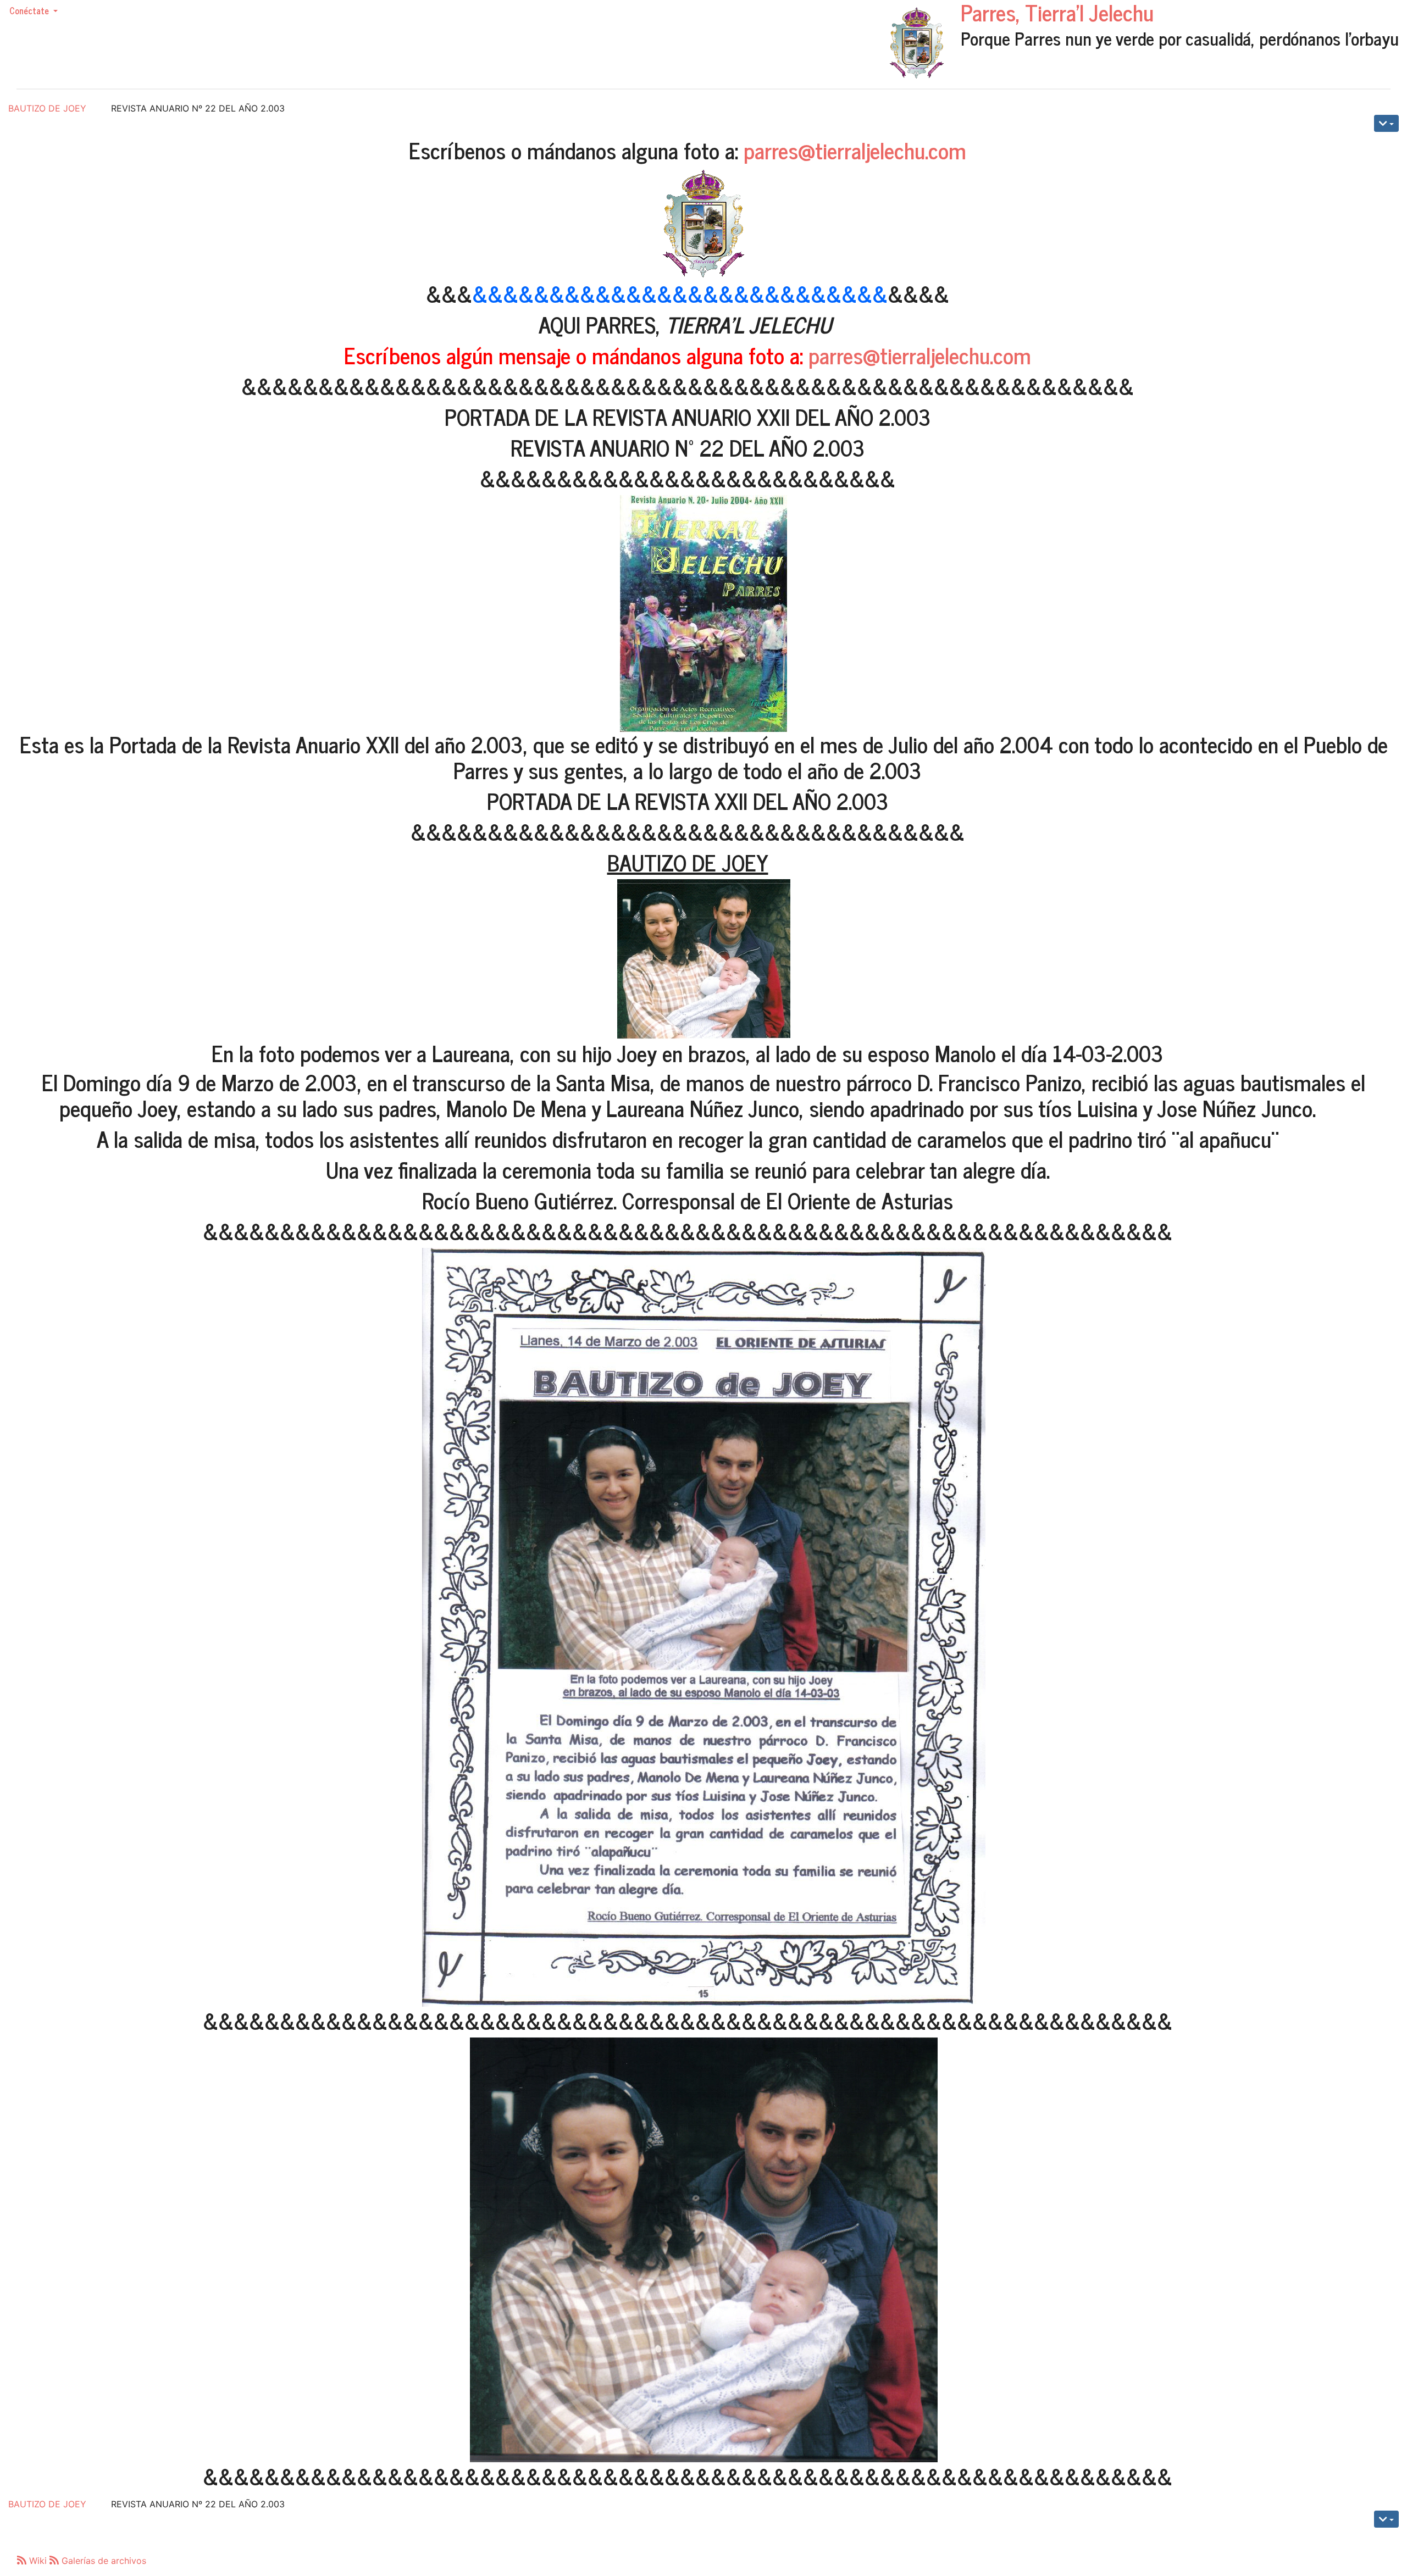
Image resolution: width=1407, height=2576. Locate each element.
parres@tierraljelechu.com (855, 150)
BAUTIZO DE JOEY (47, 108)
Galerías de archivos (103, 2561)
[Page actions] (1386, 123)
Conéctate (30, 10)
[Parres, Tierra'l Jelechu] (917, 43)
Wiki (38, 2561)
